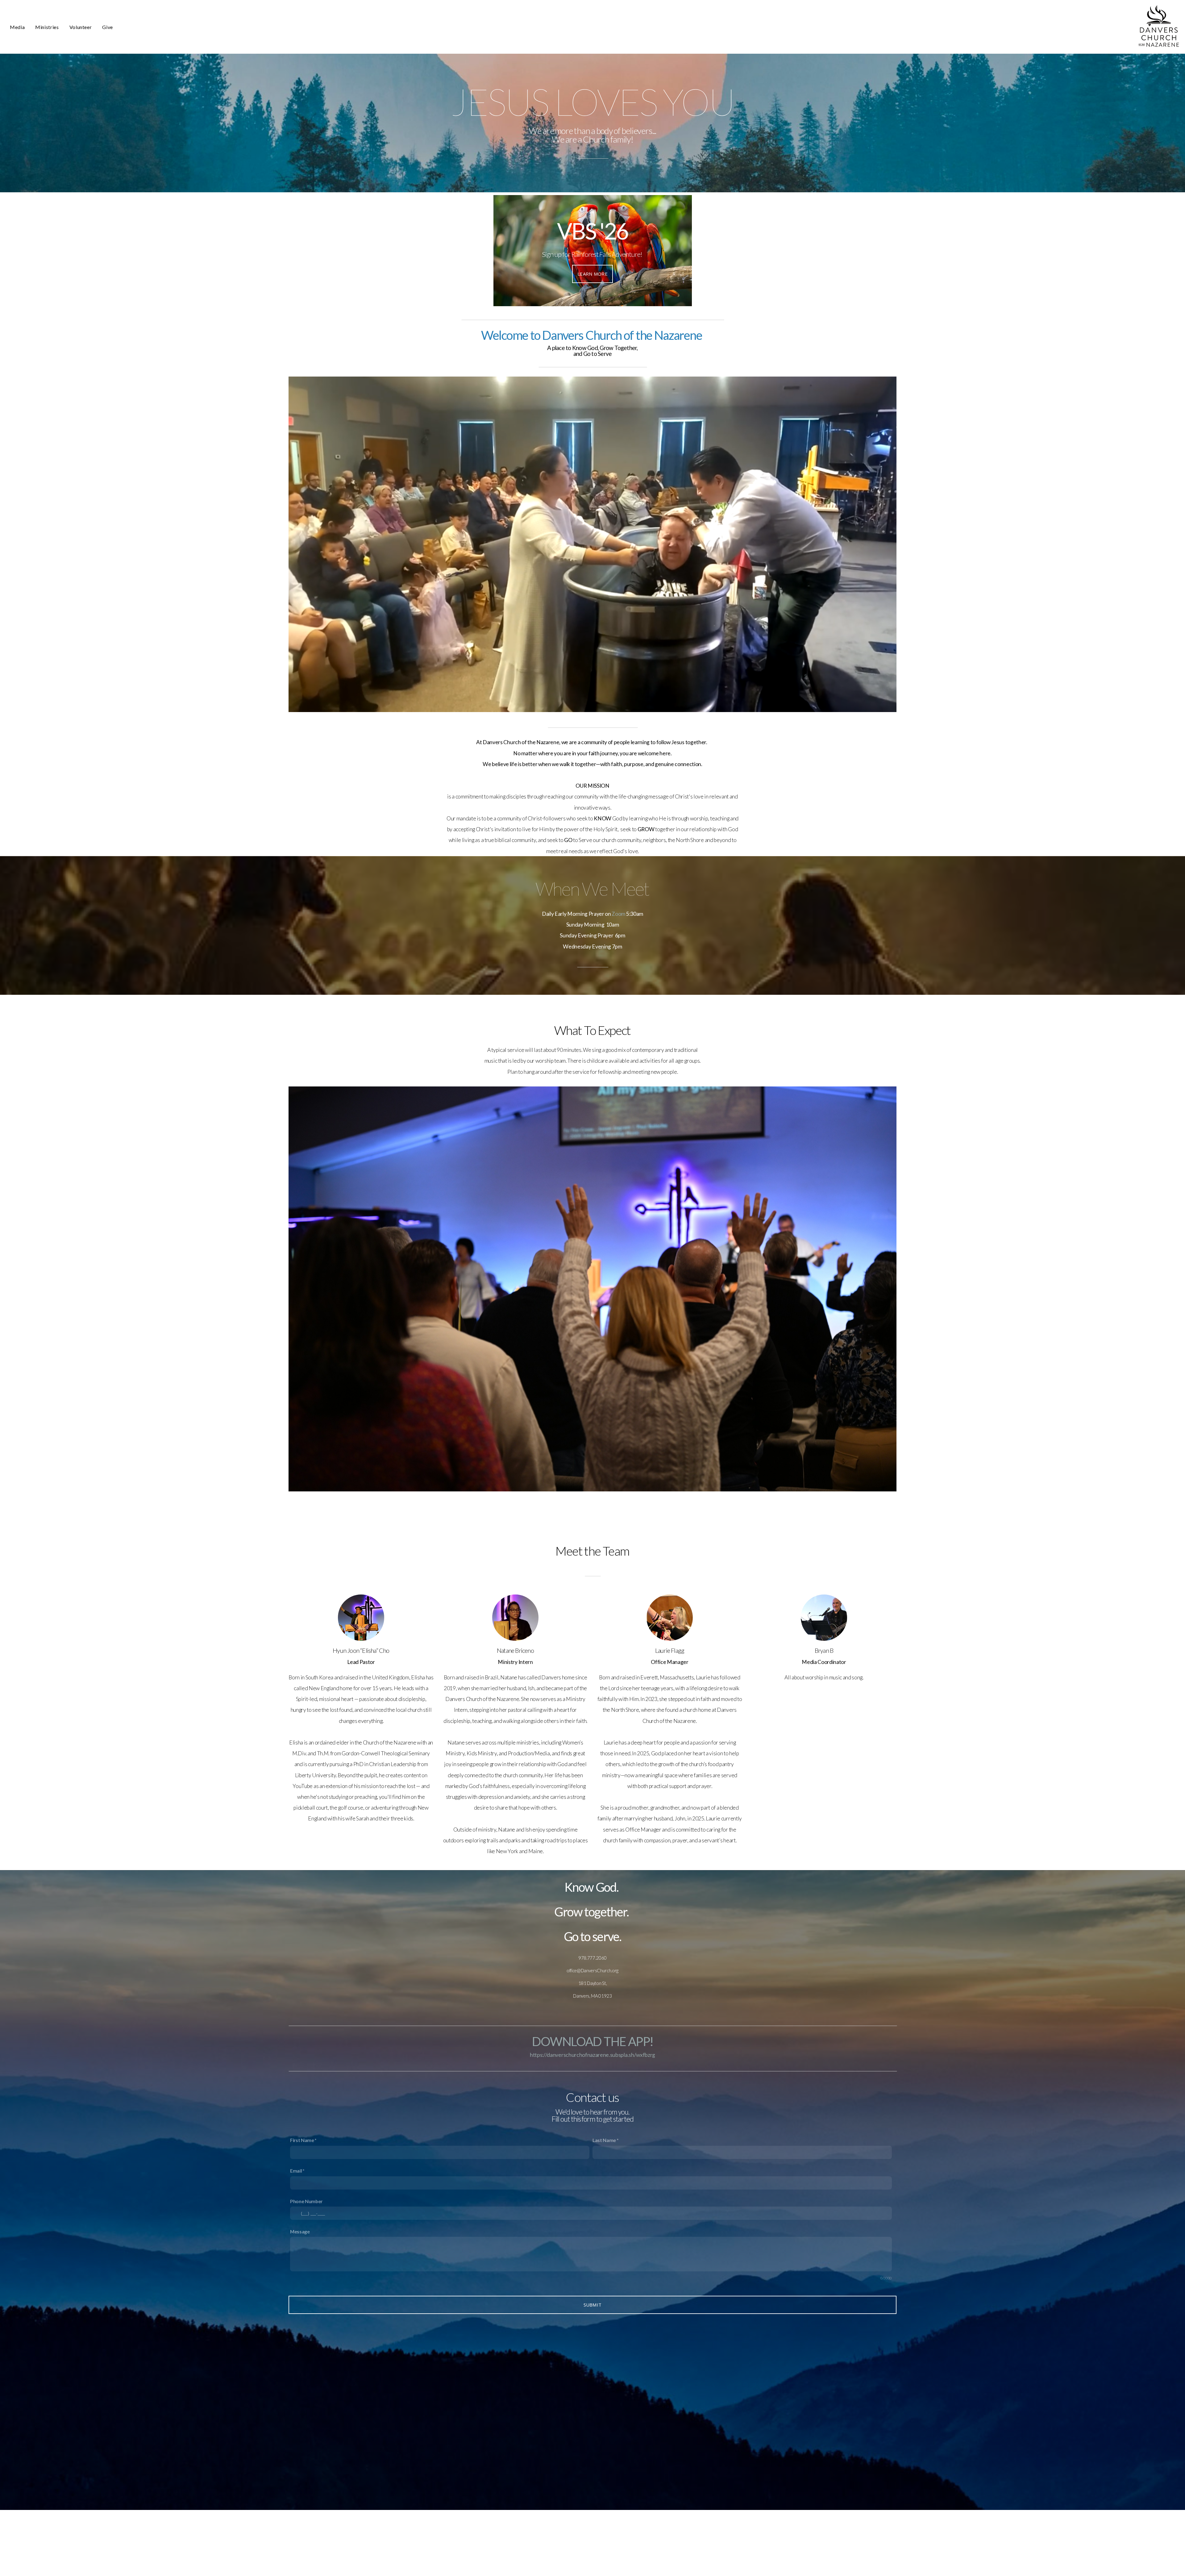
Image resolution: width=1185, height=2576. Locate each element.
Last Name (604, 2140)
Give (108, 27)
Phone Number (306, 2201)
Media (17, 27)
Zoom (618, 914)
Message (300, 2231)
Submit (593, 2305)
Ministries (47, 27)
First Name (302, 2140)
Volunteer (81, 27)
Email (296, 2171)
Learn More (592, 274)
